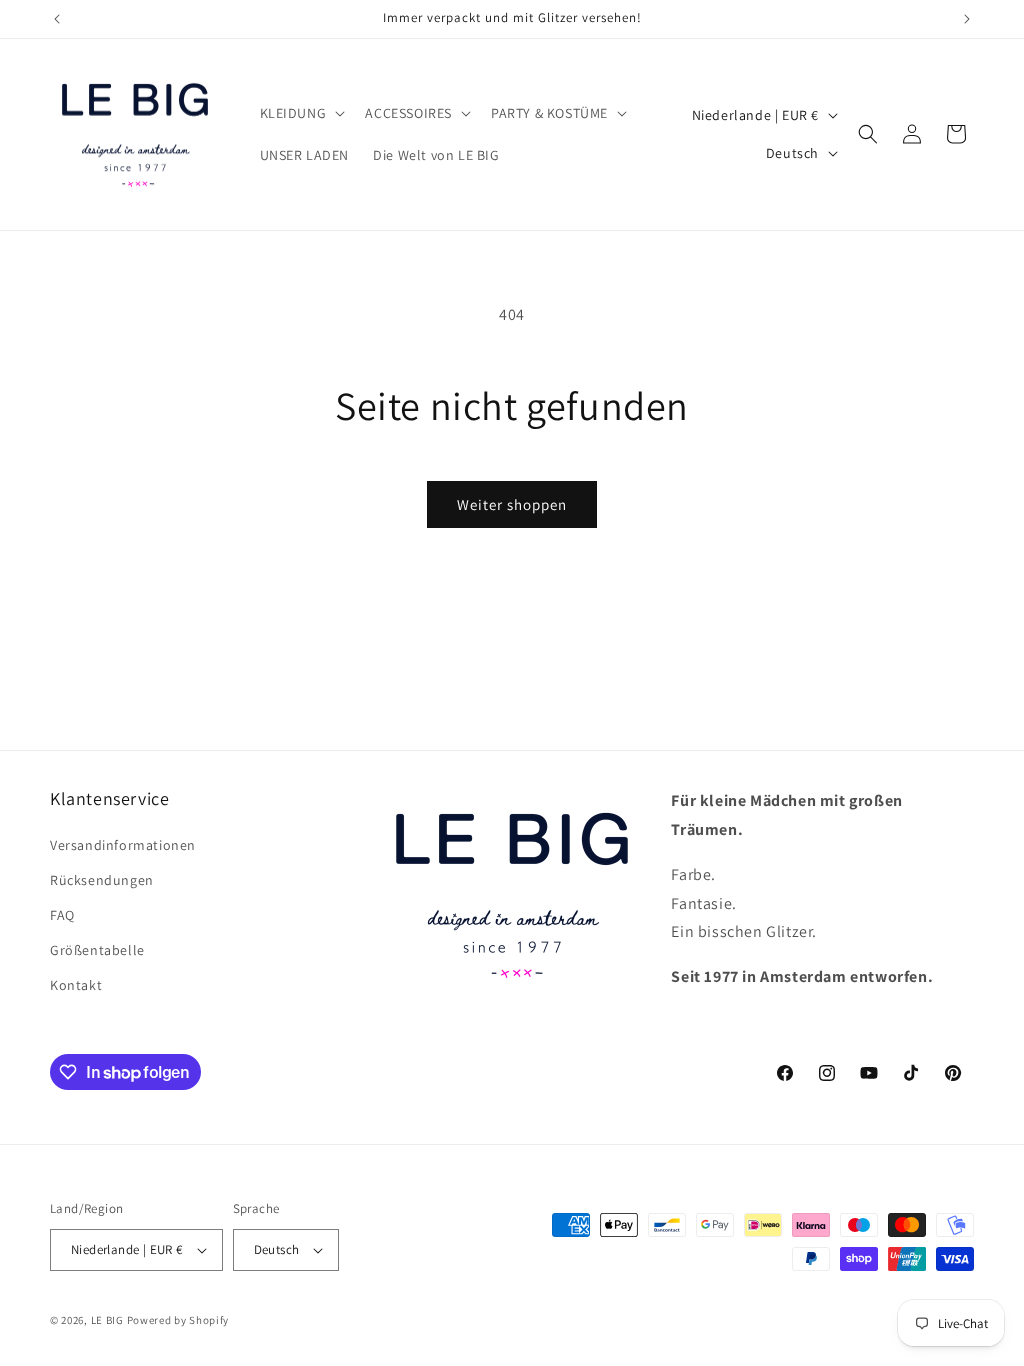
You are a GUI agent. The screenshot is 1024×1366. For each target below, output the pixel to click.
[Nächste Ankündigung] (967, 19)
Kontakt (76, 985)
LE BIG (107, 1320)
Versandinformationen (123, 845)
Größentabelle (97, 950)
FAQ (62, 915)
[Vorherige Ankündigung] (57, 19)
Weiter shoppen (512, 504)
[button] (301, 113)
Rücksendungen (102, 880)
